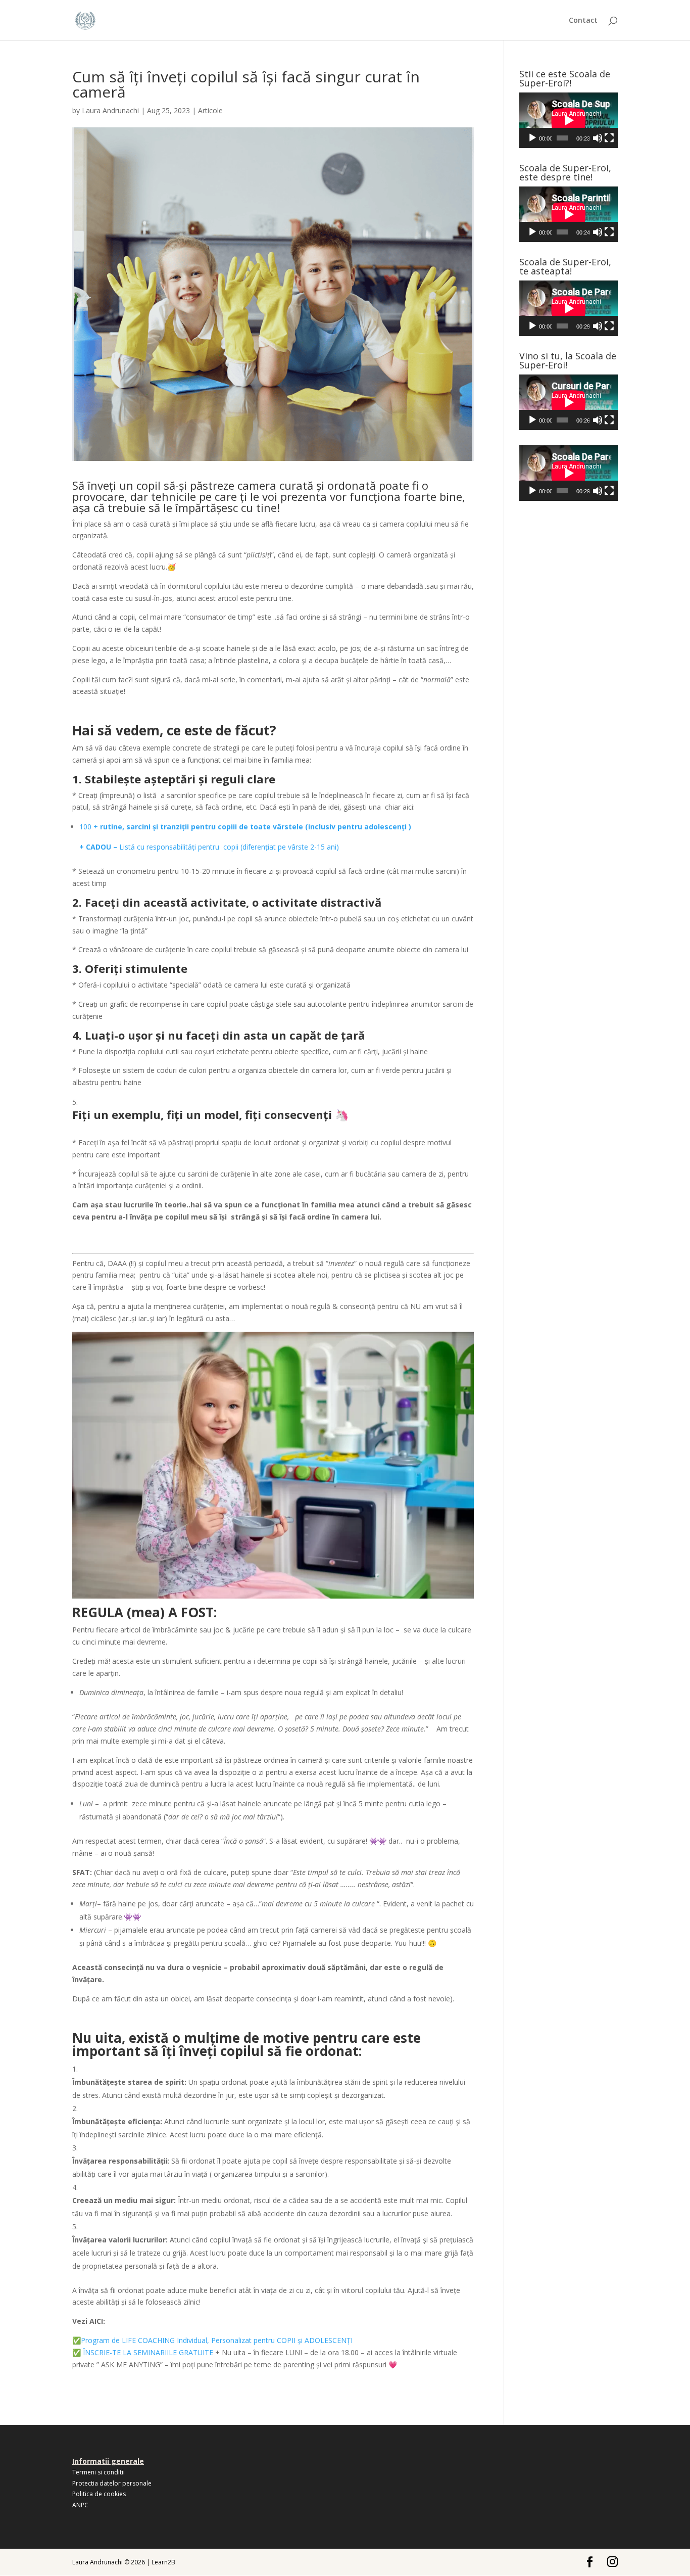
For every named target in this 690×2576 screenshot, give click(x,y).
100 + (90, 827)
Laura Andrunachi (110, 110)
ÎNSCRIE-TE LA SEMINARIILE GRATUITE (147, 2352)
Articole (210, 110)
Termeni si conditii (98, 2472)
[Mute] (598, 138)
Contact (583, 21)
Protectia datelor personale (112, 2483)
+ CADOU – (99, 847)
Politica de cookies (99, 2494)
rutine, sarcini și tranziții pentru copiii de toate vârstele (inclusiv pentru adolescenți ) (256, 827)
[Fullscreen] (609, 138)
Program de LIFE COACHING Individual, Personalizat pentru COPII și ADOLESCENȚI (217, 2340)
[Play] (532, 138)
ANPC (80, 2505)
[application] (569, 120)
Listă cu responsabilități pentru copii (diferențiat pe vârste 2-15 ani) (229, 847)
